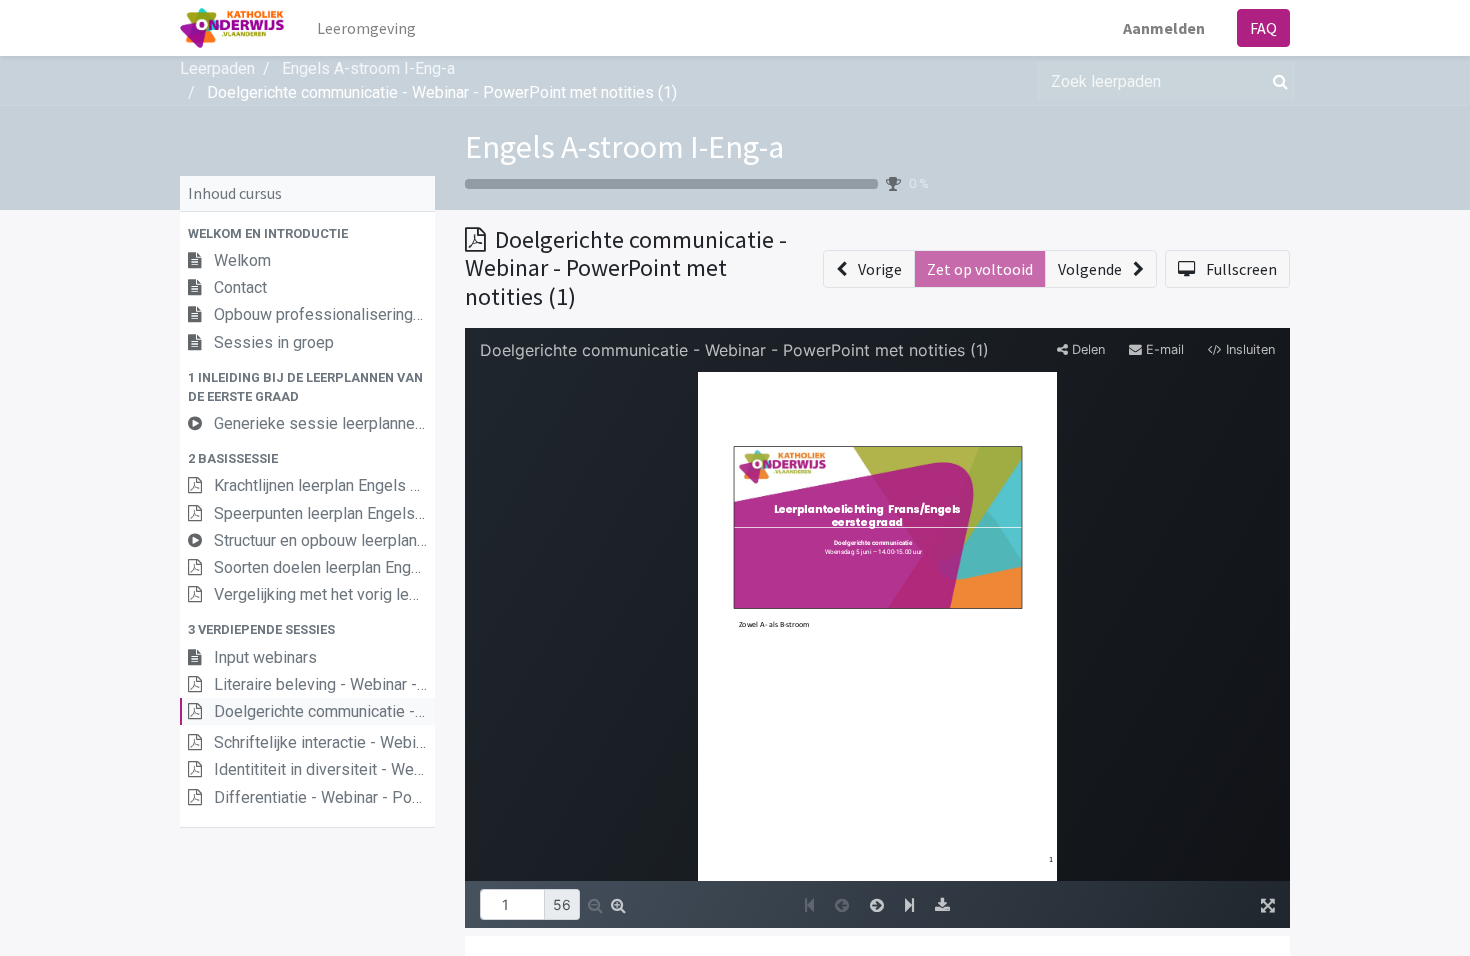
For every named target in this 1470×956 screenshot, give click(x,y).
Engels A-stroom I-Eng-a (624, 147)
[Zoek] (1276, 81)
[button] (307, 233)
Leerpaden (217, 68)
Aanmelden (1164, 28)
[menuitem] (366, 28)
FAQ (1263, 28)
